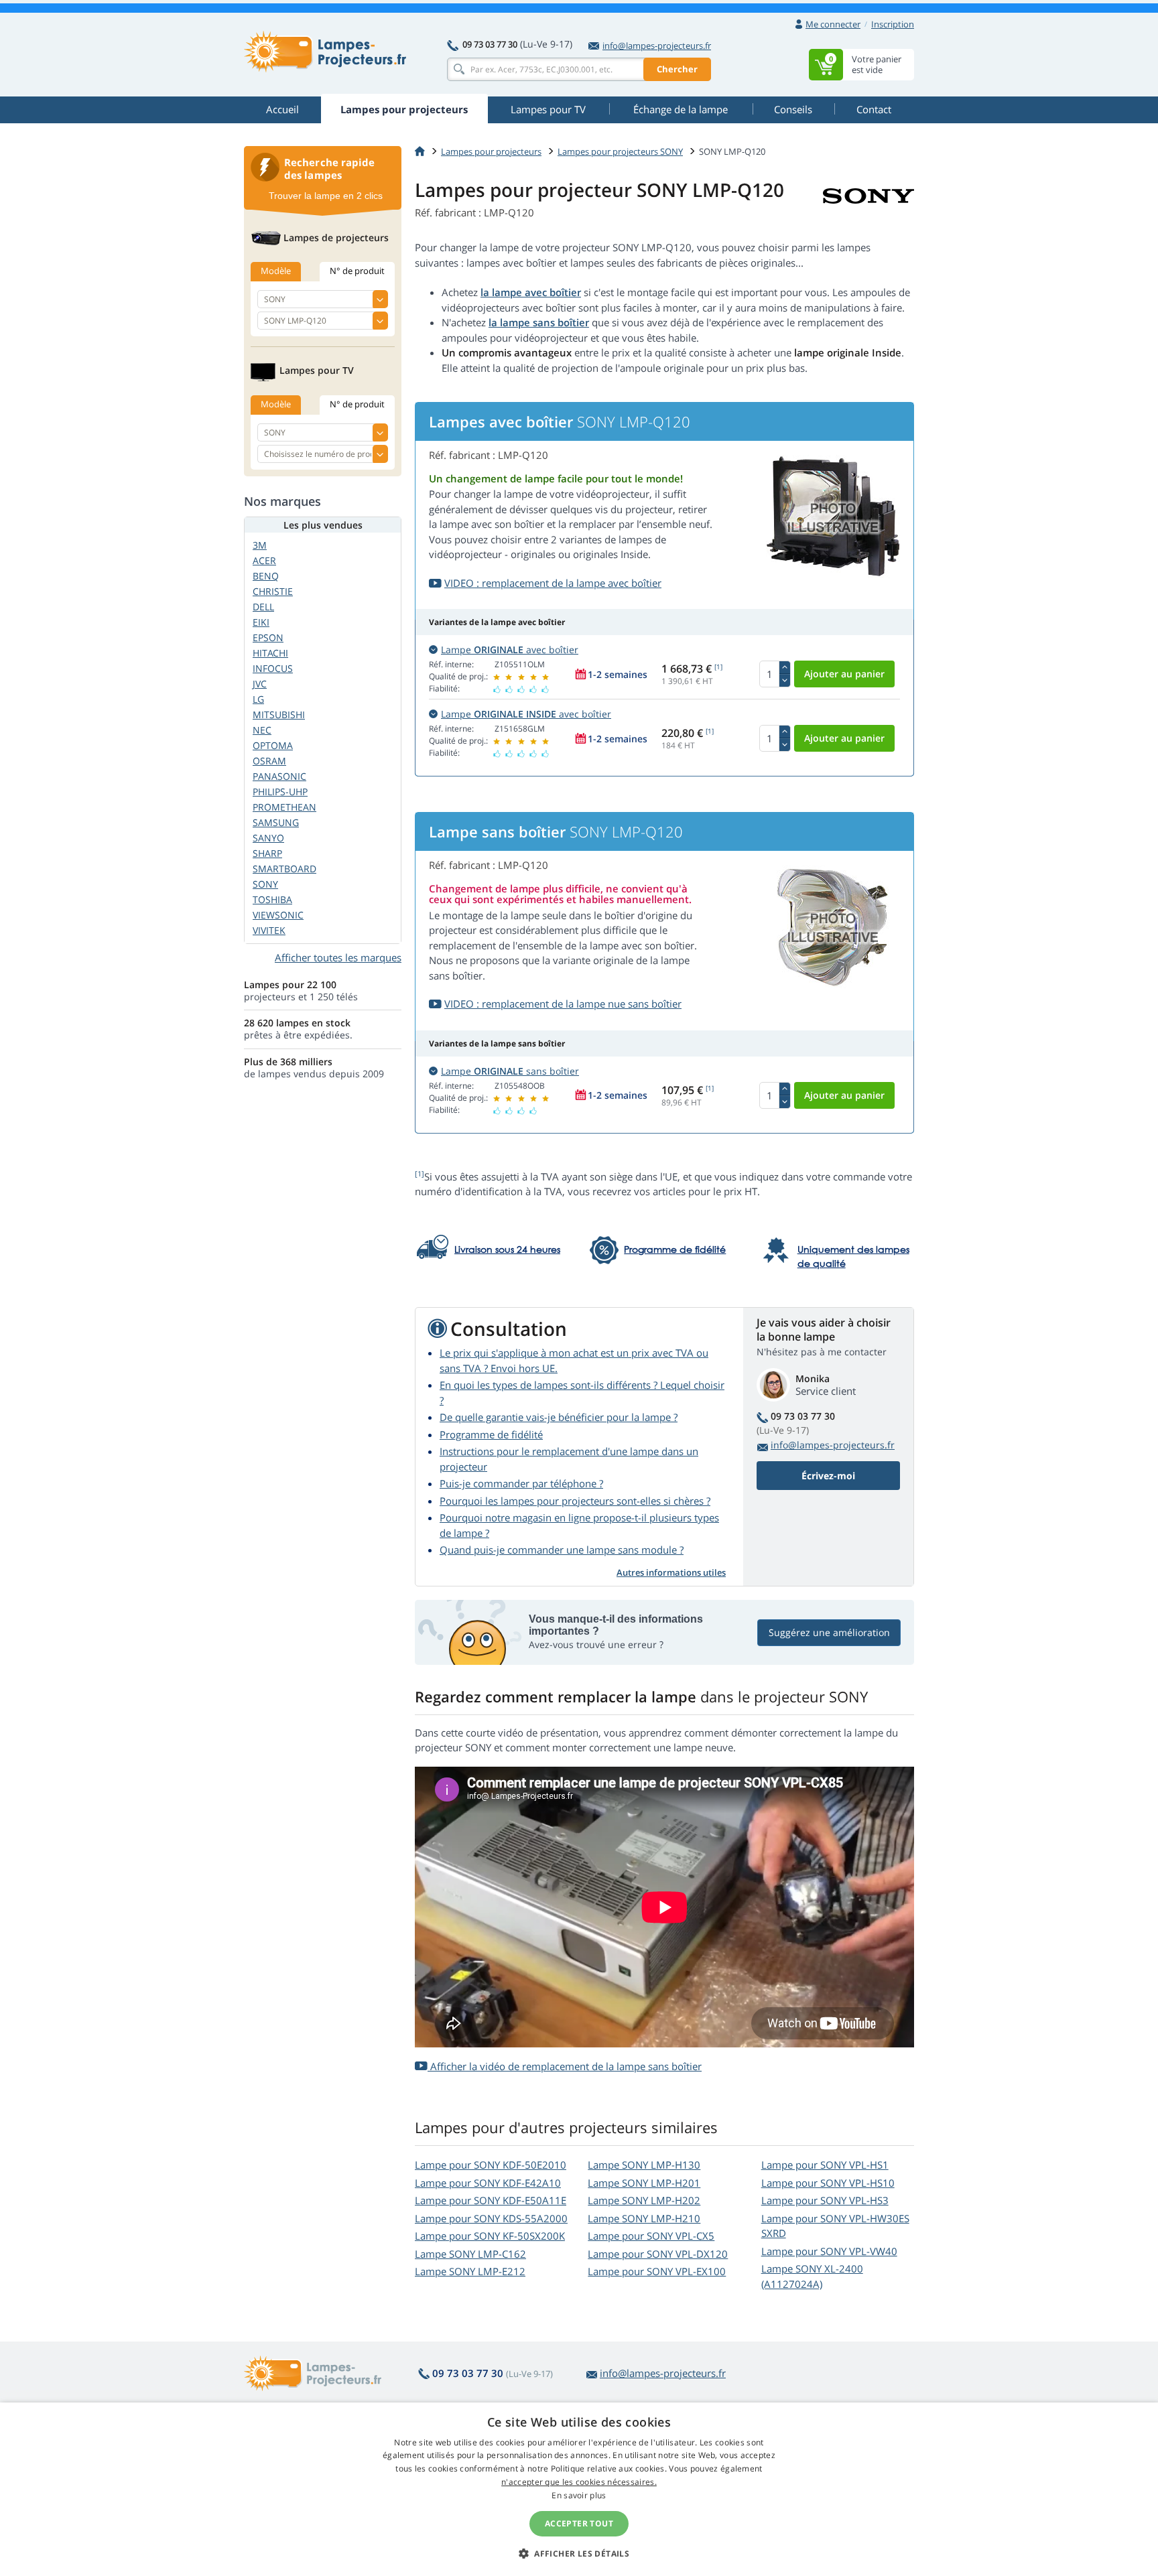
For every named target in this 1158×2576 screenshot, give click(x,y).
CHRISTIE (273, 591)
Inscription (893, 24)
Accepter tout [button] (579, 2523)
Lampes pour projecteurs (491, 151)
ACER (264, 560)
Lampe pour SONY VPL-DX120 (658, 2254)
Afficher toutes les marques (338, 957)
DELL (263, 607)
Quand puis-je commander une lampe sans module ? (562, 1550)
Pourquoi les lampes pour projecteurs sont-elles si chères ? (575, 1501)
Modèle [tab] (276, 271)
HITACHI (270, 653)
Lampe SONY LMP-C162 (470, 2254)
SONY (265, 884)
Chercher (677, 69)
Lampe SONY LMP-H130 (644, 2165)
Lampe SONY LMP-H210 (644, 2218)
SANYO (268, 838)
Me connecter (833, 24)
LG (258, 699)
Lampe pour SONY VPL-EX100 (657, 2271)
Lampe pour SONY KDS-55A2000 (491, 2218)
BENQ (266, 576)
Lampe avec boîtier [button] (510, 650)
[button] (579, 2553)
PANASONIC (279, 776)
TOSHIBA (272, 899)
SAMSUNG (276, 822)
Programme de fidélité (491, 1434)
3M (260, 545)
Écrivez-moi (828, 1476)
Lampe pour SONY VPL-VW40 (829, 2251)
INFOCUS (273, 668)
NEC (262, 730)
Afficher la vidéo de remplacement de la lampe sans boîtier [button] (565, 2066)
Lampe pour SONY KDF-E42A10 (488, 2183)
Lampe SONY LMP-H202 (644, 2200)
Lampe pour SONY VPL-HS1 (825, 2165)
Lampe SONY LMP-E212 (470, 2271)
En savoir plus (579, 2495)
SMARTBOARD (284, 869)
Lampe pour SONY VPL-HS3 (825, 2200)
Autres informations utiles (671, 1572)
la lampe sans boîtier (539, 322)
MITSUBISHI (279, 715)
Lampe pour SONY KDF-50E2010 (491, 2165)
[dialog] (579, 2489)
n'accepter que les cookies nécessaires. (579, 2482)
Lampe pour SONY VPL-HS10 (828, 2183)
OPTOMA (273, 745)
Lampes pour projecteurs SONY (620, 151)
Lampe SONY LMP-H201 (644, 2183)
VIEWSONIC (278, 915)
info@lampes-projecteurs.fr (657, 46)
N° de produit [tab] (357, 271)
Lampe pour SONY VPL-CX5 (651, 2236)
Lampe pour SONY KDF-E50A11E (491, 2200)
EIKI (261, 622)
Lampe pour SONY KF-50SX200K (490, 2236)
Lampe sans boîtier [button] (510, 1071)
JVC (260, 684)
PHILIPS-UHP (280, 792)
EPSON (268, 637)
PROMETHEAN (284, 807)
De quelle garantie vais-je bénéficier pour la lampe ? (559, 1417)
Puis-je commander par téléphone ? (521, 1483)
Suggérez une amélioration (829, 1632)
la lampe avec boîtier (531, 292)
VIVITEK (269, 930)
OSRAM (269, 761)
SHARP (267, 853)
